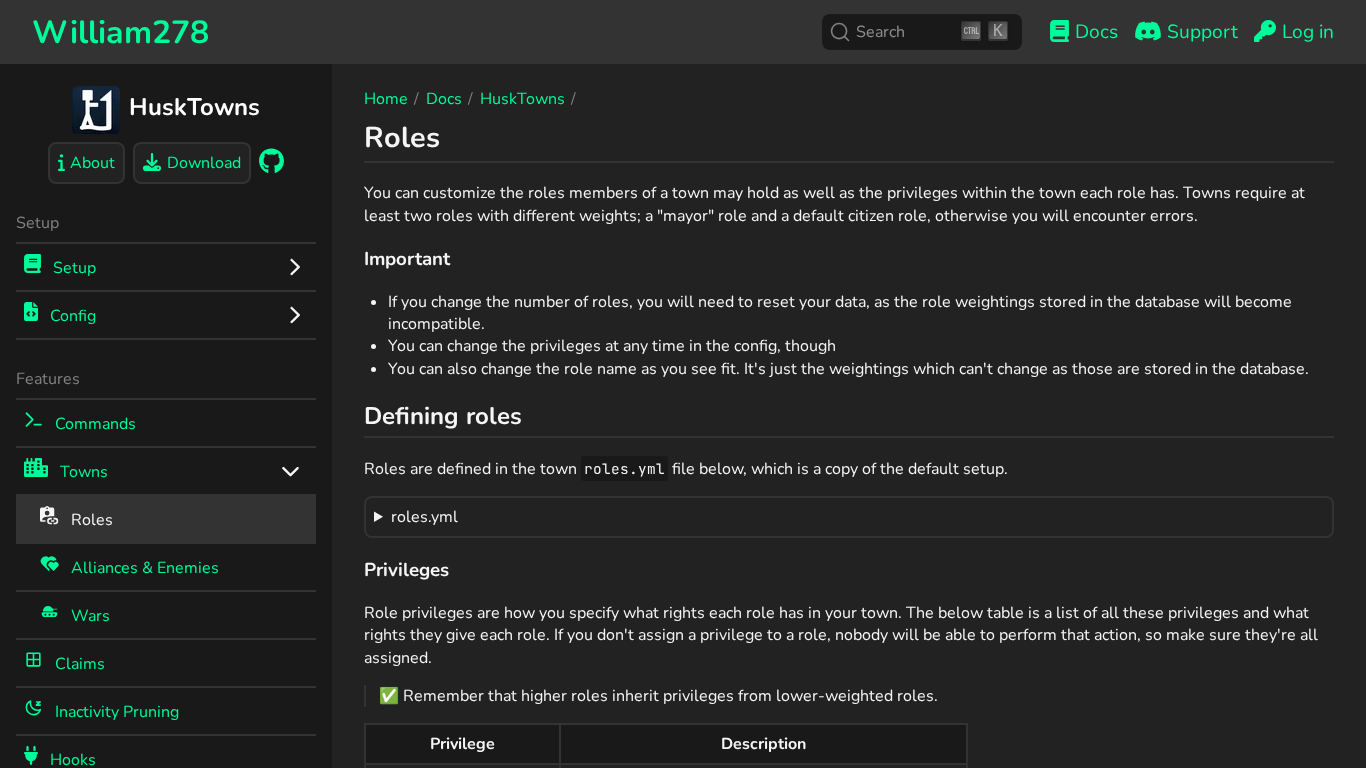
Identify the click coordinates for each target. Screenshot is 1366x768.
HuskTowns (522, 99)
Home (386, 99)
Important (407, 259)
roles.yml (424, 517)
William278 (120, 32)
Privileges (406, 570)
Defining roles (443, 416)
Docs (444, 99)
